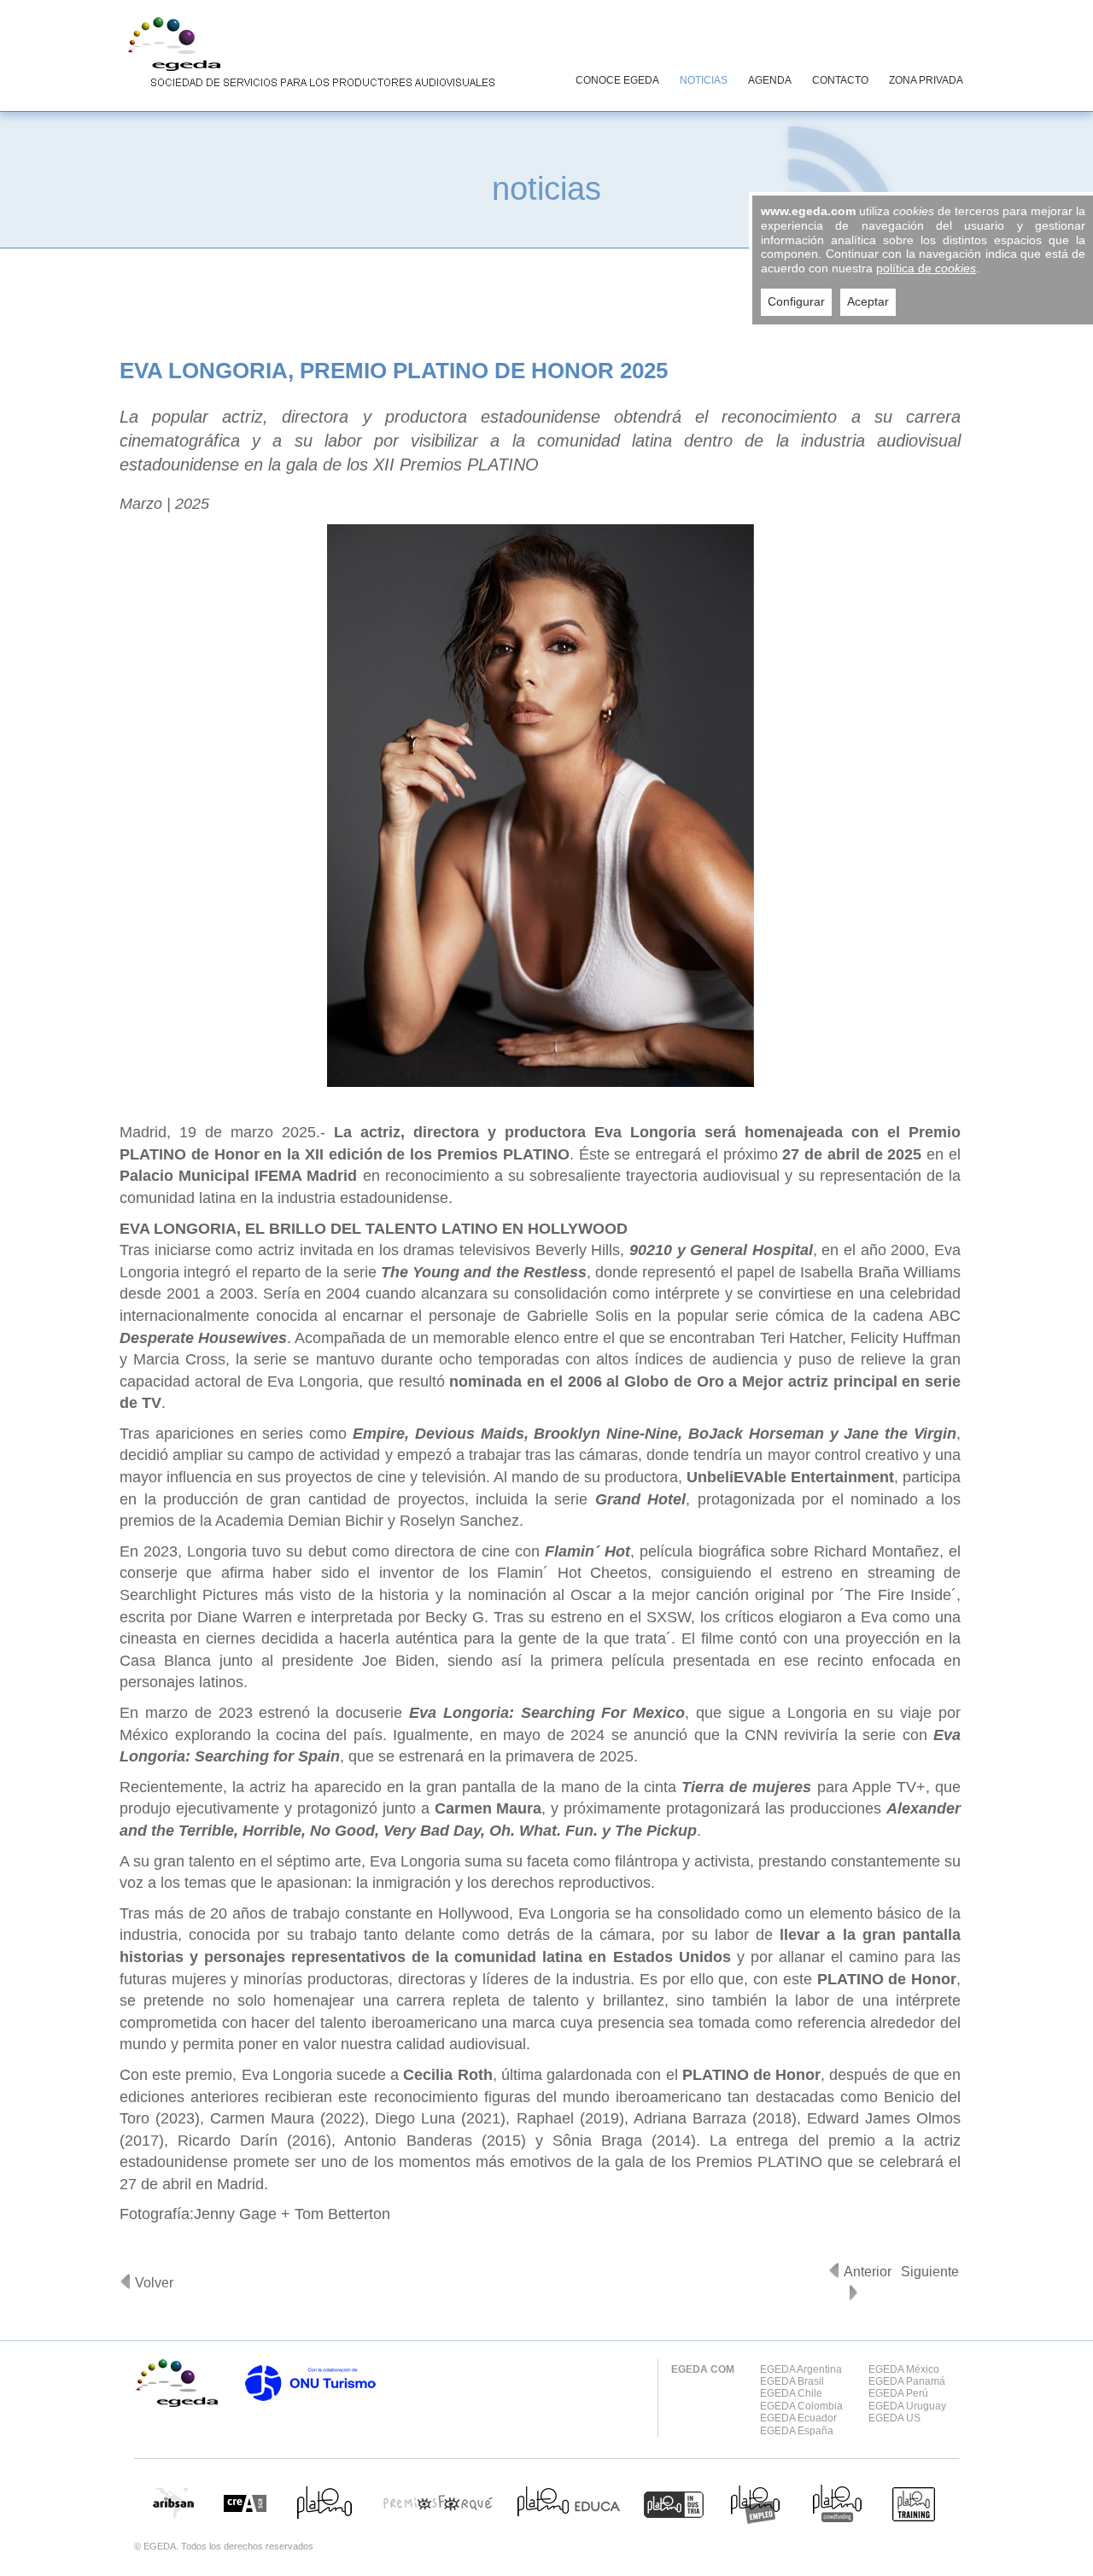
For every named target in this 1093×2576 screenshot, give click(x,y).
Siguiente (930, 2272)
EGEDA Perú (898, 2393)
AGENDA (770, 80)
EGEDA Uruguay (907, 2406)
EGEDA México (904, 2369)
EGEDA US (894, 2418)
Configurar (796, 301)
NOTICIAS (704, 80)
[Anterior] (834, 2270)
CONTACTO (840, 80)
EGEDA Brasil (792, 2381)
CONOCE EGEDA (617, 80)
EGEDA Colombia (801, 2406)
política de (926, 268)
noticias (546, 188)
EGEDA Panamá (907, 2381)
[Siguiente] (853, 2293)
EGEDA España (797, 2431)
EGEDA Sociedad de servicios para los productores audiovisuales (307, 55)
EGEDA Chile (791, 2393)
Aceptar (868, 301)
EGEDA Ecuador (798, 2418)
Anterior (868, 2272)
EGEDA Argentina (801, 2369)
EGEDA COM (703, 2369)
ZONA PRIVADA (926, 80)
